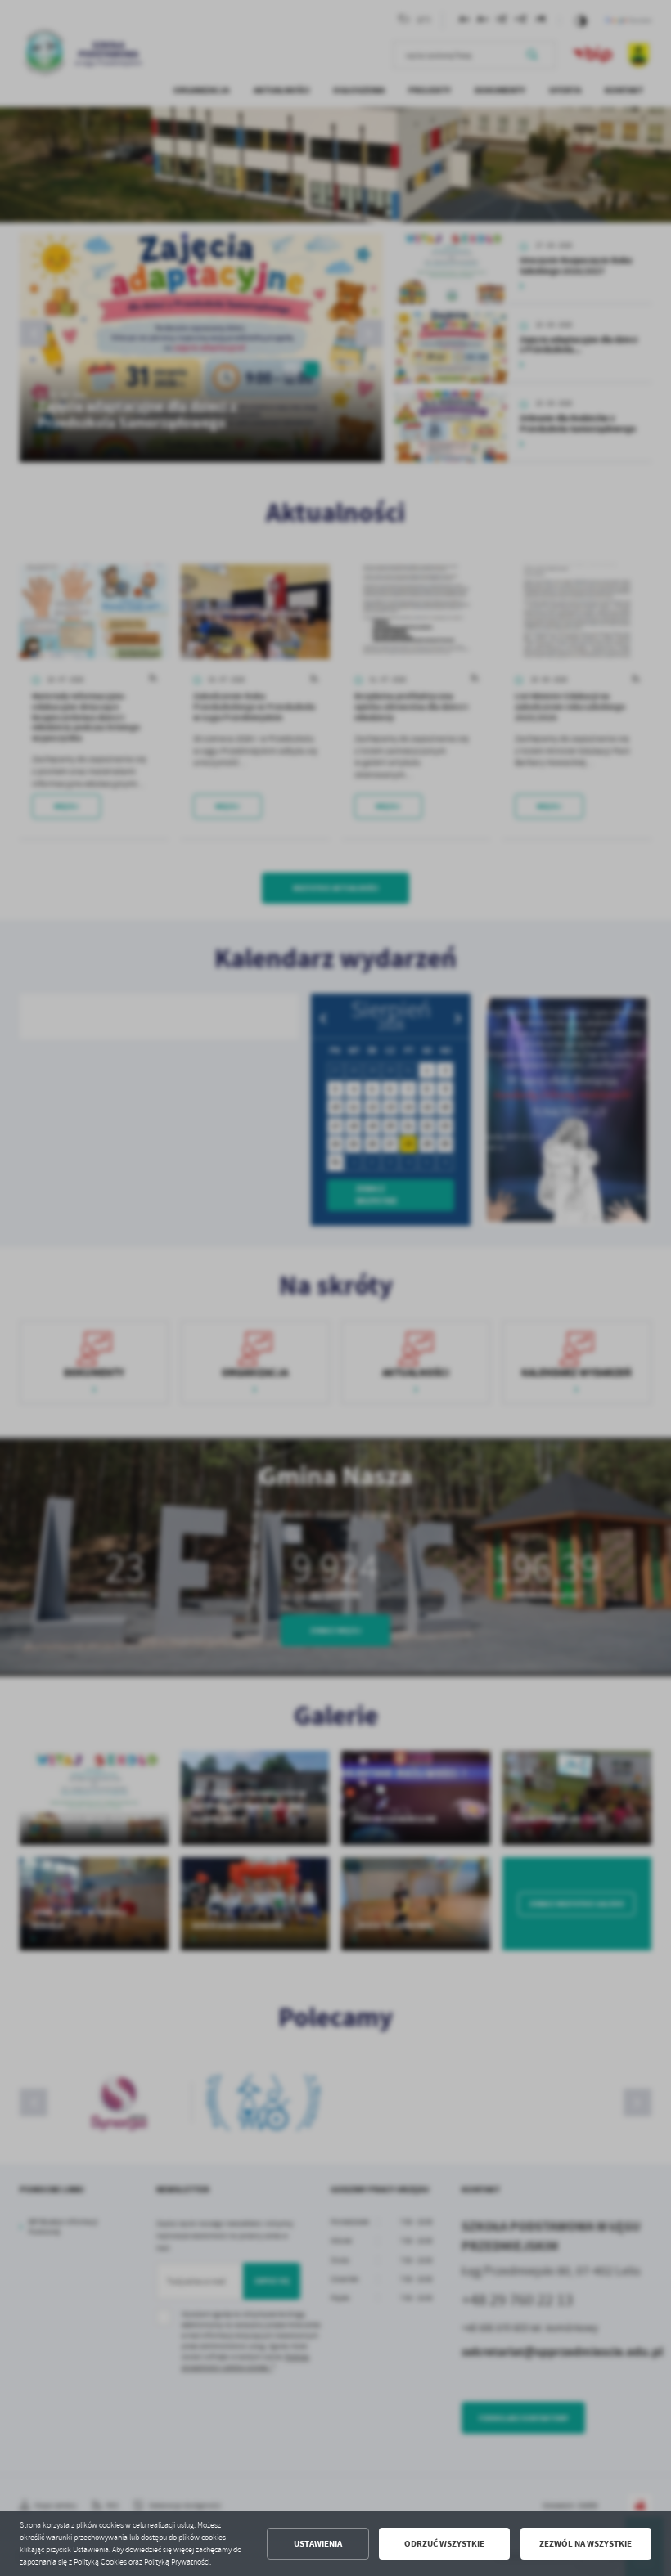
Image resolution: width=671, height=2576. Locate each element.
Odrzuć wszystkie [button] (444, 2544)
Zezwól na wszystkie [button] (585, 2544)
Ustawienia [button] (318, 2544)
